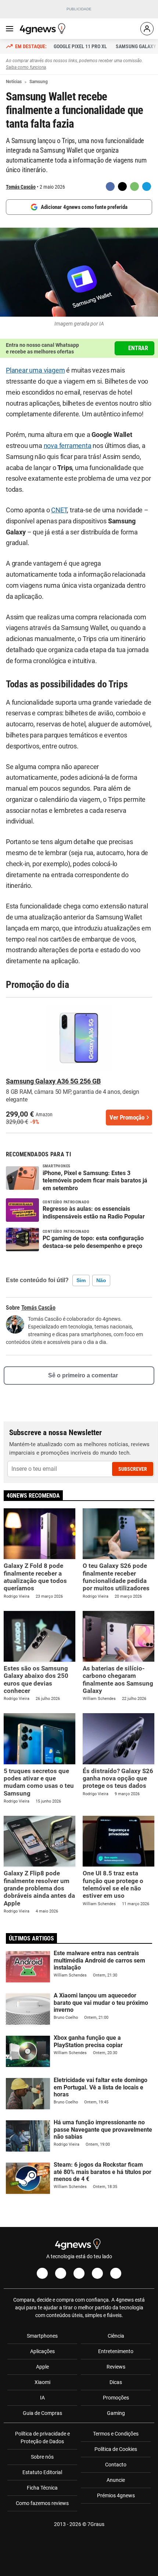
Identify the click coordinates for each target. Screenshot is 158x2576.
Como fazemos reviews (42, 2503)
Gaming (116, 2413)
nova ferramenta (68, 446)
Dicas (116, 2382)
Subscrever (133, 1469)
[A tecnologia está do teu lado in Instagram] (61, 2273)
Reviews (116, 2367)
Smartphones (42, 2336)
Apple (42, 2367)
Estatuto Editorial (42, 2472)
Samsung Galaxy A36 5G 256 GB (53, 1081)
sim (81, 1280)
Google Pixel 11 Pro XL (80, 46)
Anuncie (116, 2480)
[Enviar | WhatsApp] (134, 186)
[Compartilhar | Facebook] (110, 186)
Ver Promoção (127, 1117)
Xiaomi (42, 2382)
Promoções (116, 2398)
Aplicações (42, 2351)
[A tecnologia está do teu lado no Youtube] (79, 2273)
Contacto (116, 2465)
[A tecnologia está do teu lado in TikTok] (97, 2273)
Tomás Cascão (21, 187)
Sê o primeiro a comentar (83, 1375)
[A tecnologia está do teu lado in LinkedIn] (116, 2273)
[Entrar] (147, 29)
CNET (59, 510)
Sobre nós (42, 2457)
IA (42, 2398)
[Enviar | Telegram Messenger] (147, 186)
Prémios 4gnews (116, 2495)
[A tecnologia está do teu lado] (44, 29)
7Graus (96, 2524)
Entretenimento (116, 2351)
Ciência (116, 2336)
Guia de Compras (42, 2413)
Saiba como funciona (26, 67)
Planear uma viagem (35, 370)
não (101, 1280)
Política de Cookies (116, 2449)
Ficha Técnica (42, 2488)
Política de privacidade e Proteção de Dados (42, 2438)
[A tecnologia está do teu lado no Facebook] (42, 2273)
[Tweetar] (122, 186)
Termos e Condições (116, 2434)
